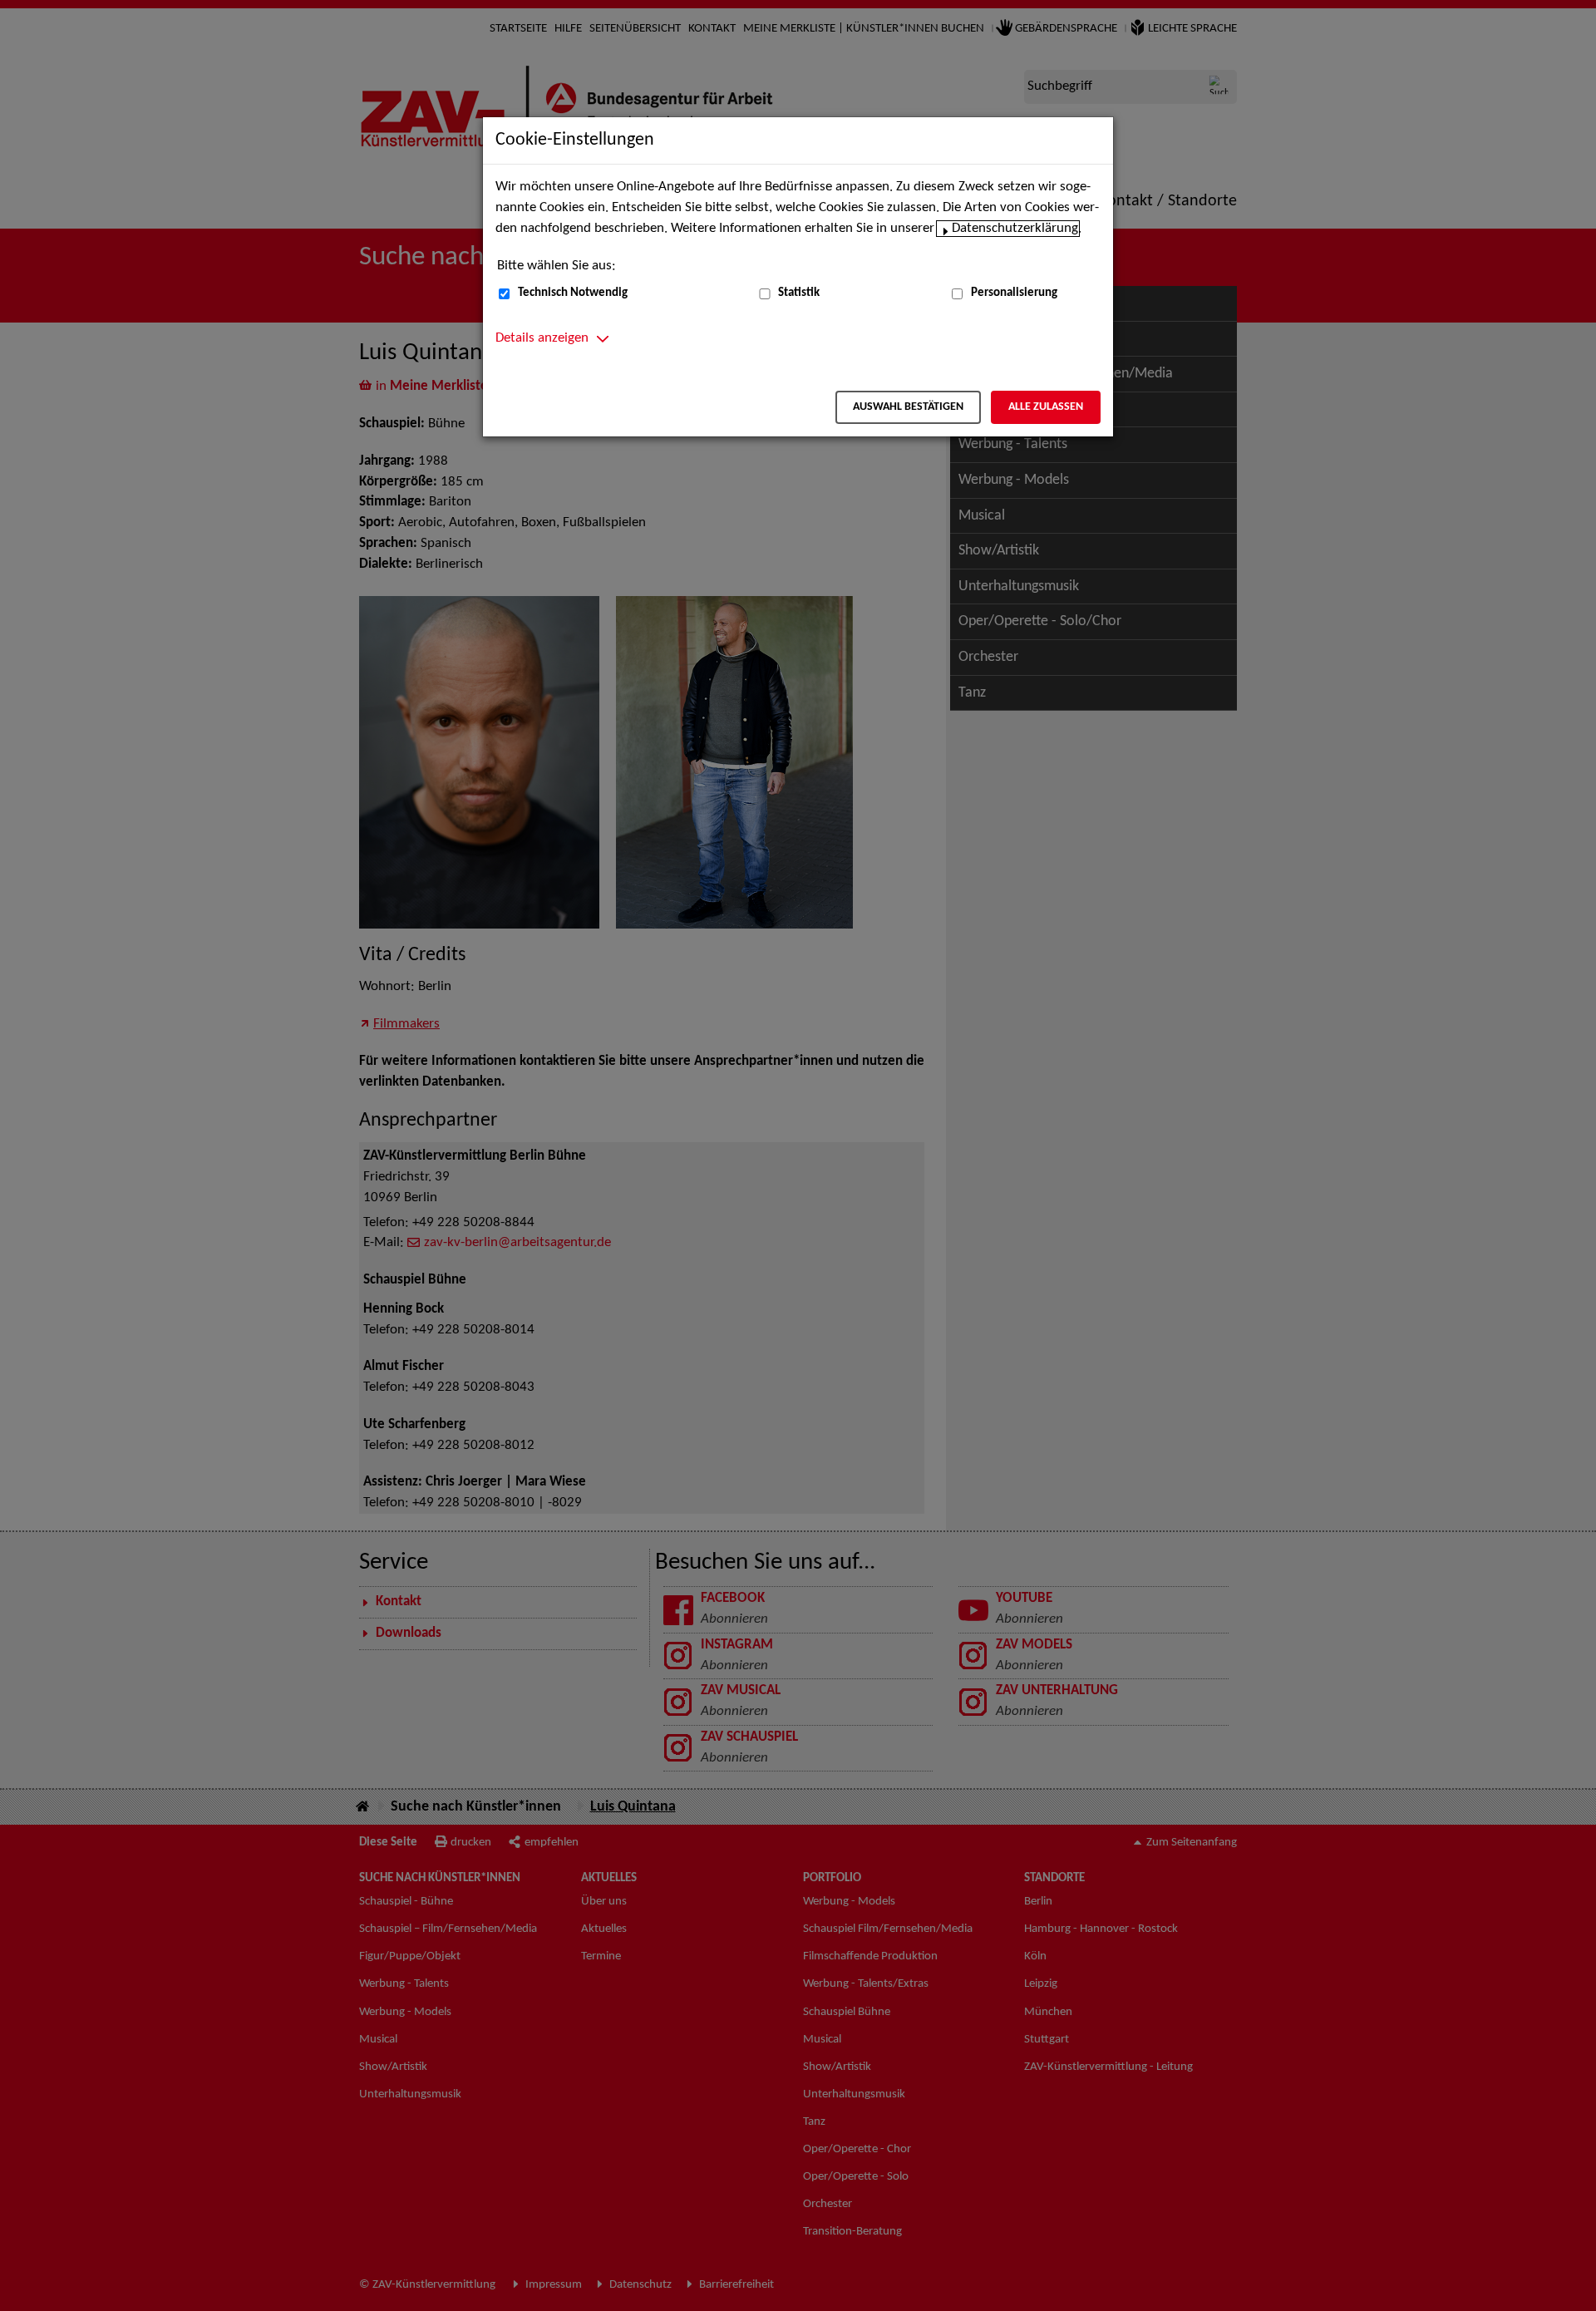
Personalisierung (1014, 293)
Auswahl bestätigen (908, 407)
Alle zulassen (1046, 407)
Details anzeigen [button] (542, 338)
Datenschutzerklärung (1015, 229)
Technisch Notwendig (573, 293)
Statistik (799, 293)
